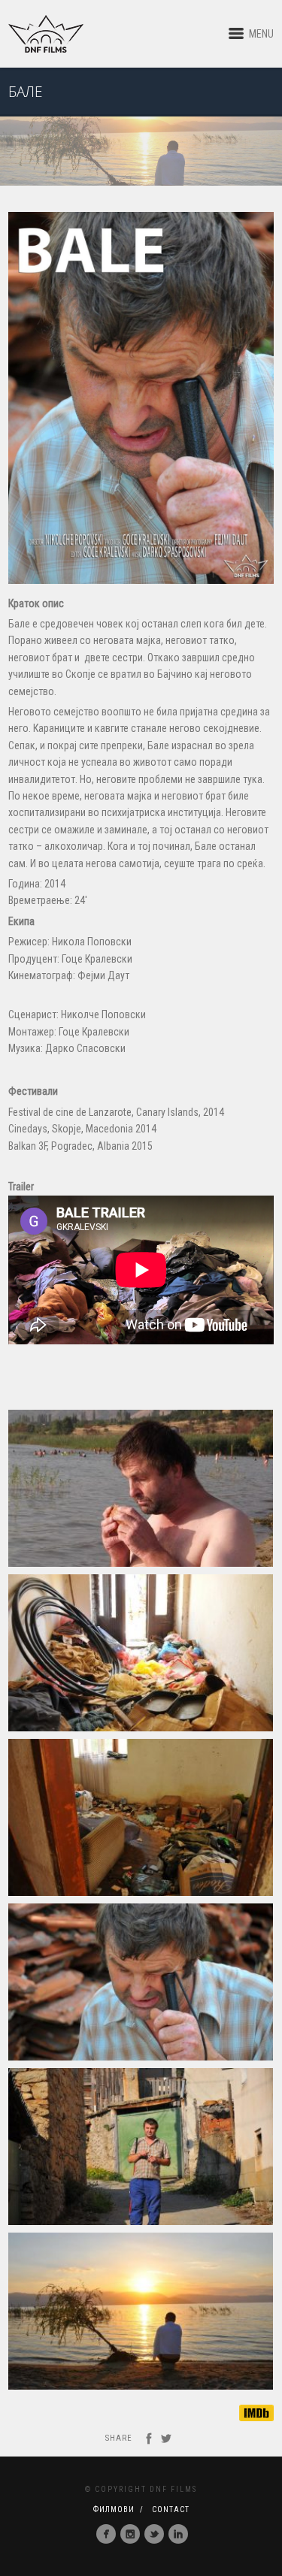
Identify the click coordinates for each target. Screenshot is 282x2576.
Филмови (114, 2509)
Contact (171, 2509)
